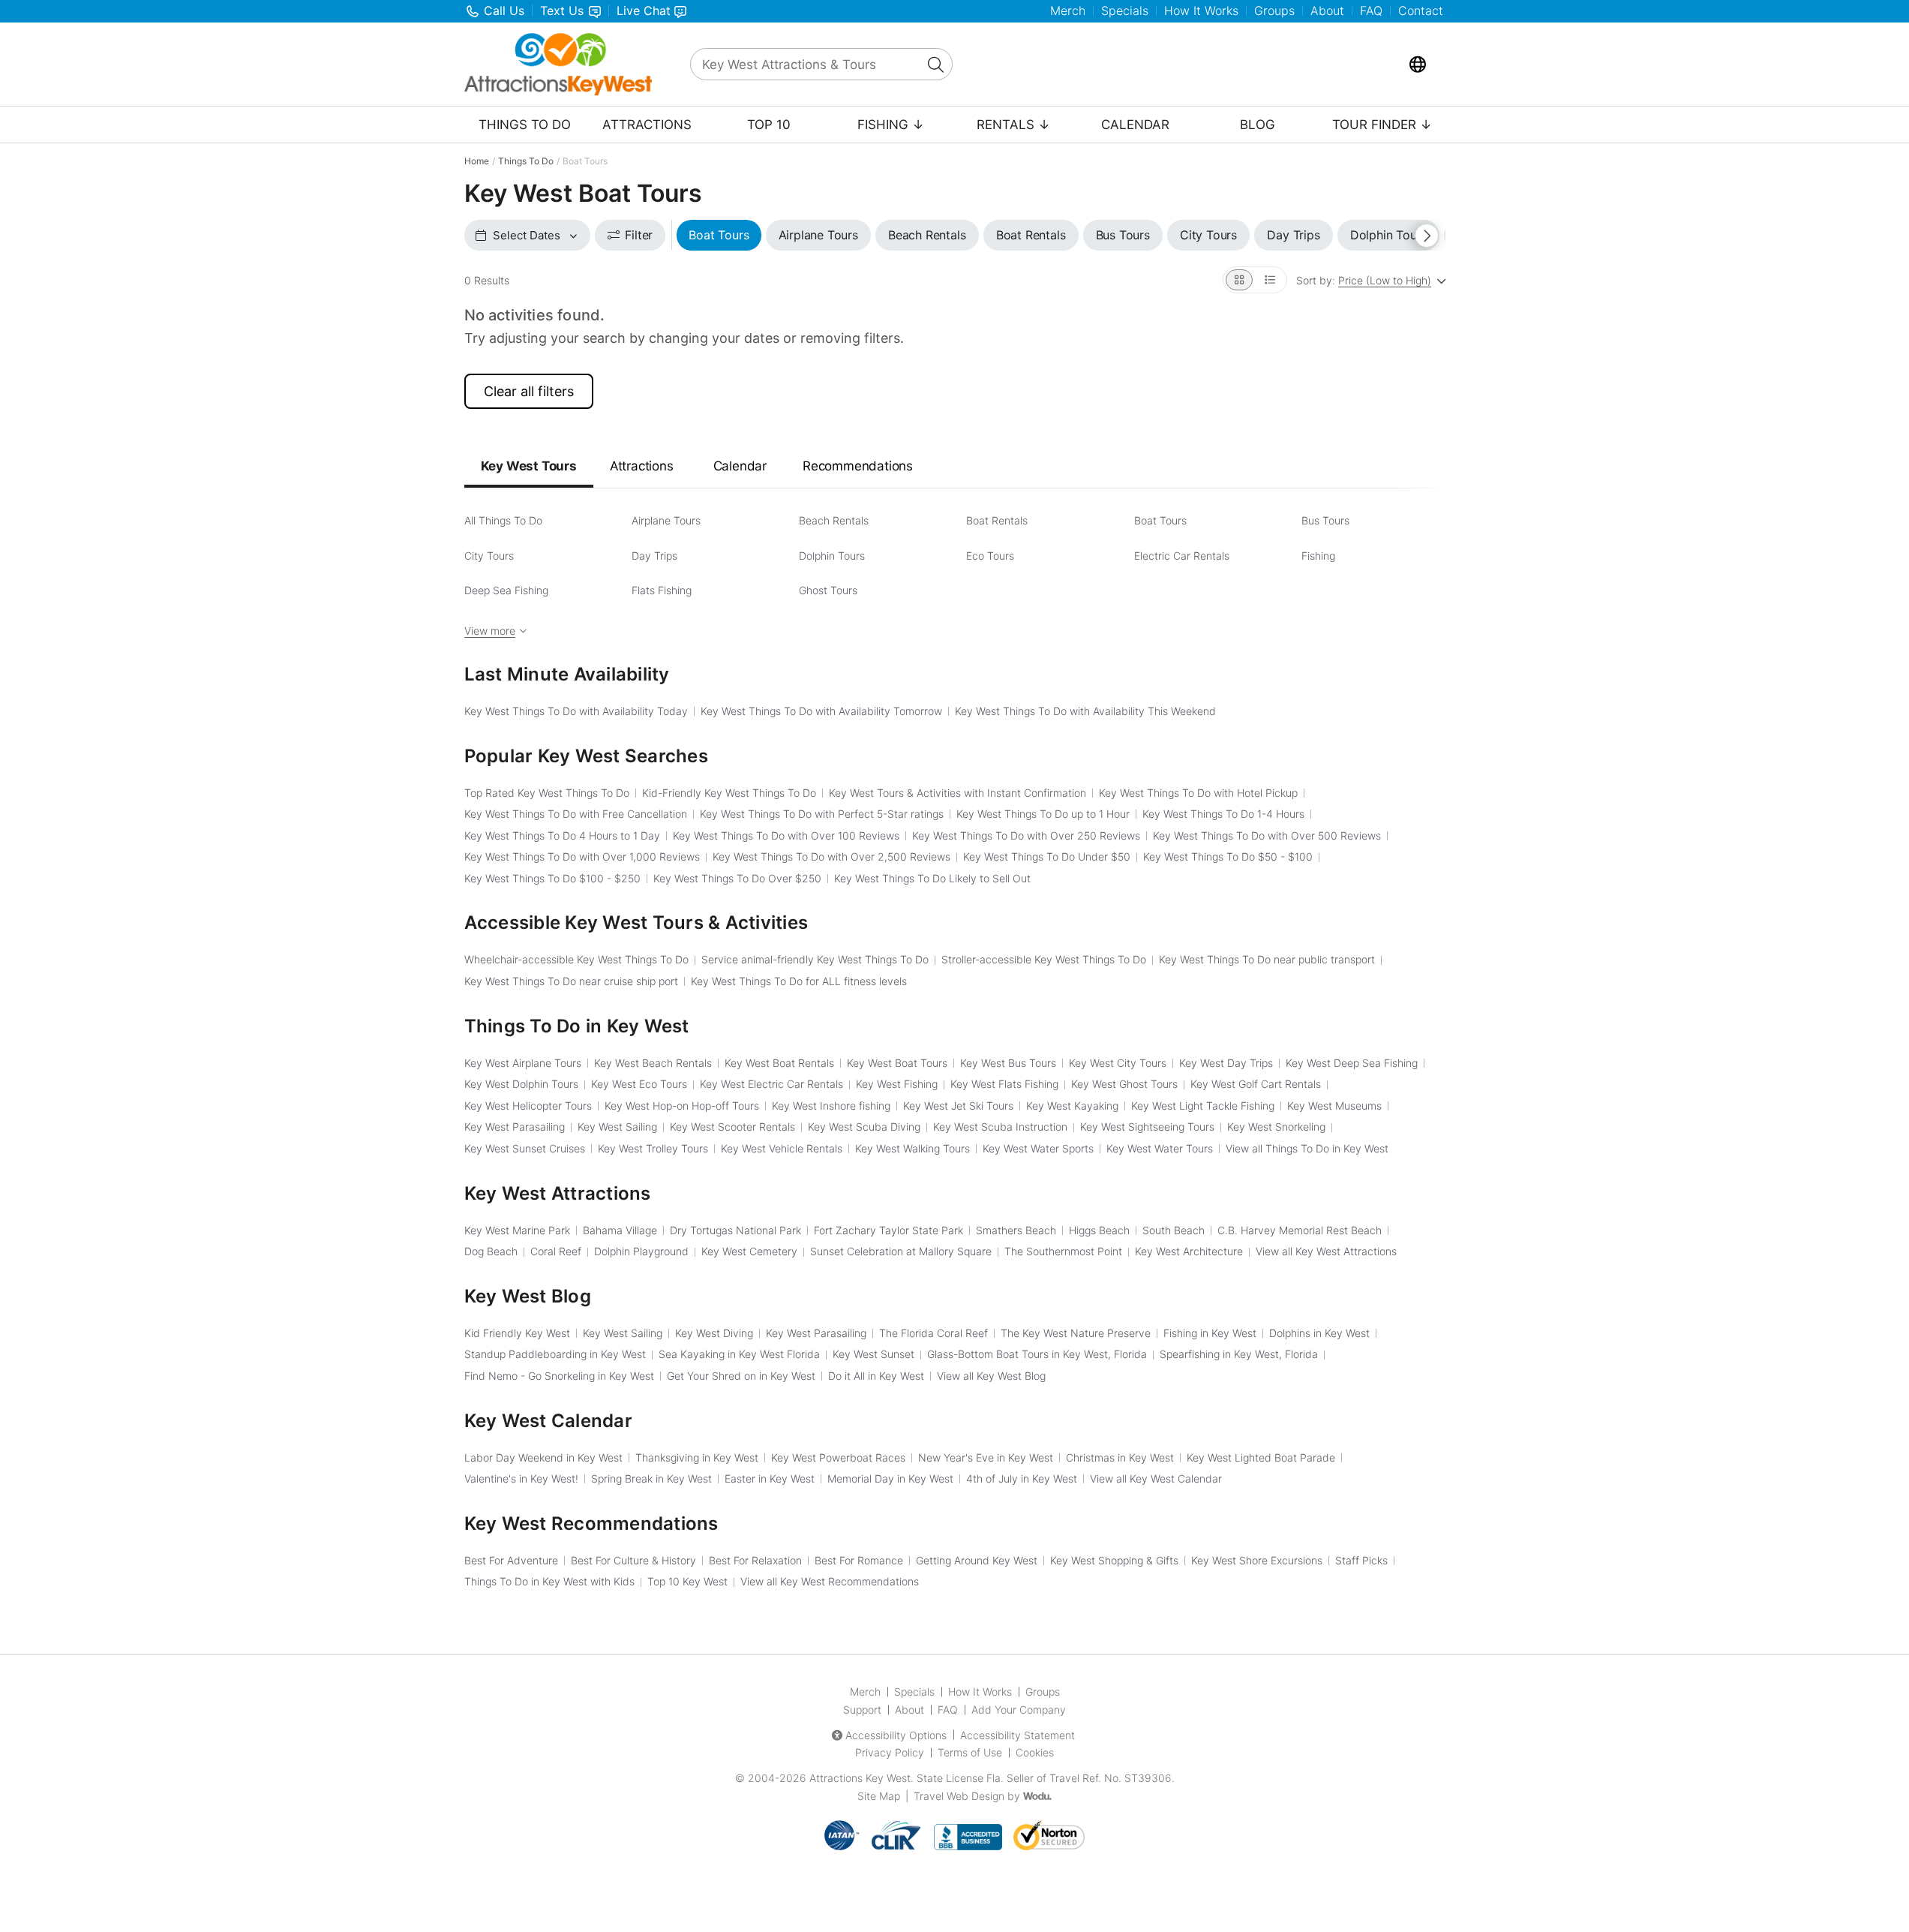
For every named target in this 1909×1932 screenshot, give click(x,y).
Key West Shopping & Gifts (1114, 1560)
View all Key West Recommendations (830, 1581)
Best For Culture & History (633, 1560)
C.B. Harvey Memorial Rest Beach (1300, 1230)
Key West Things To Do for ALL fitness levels (799, 981)
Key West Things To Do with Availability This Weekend (1085, 711)
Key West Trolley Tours (653, 1148)
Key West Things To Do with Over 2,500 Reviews (831, 856)
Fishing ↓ (891, 125)
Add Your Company (1019, 1710)
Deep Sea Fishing (506, 590)
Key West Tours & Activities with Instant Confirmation (958, 793)
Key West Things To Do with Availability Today (576, 711)
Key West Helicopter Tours (528, 1106)
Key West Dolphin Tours (521, 1084)
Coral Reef (556, 1251)
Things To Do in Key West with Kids (549, 1581)
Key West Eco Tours (639, 1084)
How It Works (1201, 11)
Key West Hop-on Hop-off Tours (682, 1106)
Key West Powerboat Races (838, 1457)
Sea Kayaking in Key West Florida (739, 1354)
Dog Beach (491, 1251)
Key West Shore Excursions (1257, 1560)
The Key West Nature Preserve (1076, 1333)
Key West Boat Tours (897, 1063)
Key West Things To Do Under (1047, 856)
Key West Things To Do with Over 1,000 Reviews (582, 856)
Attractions (647, 125)
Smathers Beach (1016, 1230)
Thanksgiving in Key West (697, 1457)
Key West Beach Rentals (653, 1063)
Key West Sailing (617, 1127)
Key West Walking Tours (912, 1148)
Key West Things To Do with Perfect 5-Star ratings (822, 814)
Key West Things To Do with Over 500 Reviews (1267, 835)
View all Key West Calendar (1156, 1478)
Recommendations (858, 466)
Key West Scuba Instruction (1000, 1127)
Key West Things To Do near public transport (1267, 959)
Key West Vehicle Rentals (782, 1148)
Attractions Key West (860, 1778)
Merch (1068, 11)
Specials (1125, 11)
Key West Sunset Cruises (525, 1148)
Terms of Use (970, 1752)
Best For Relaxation (755, 1560)
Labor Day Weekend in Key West (543, 1457)
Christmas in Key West (1120, 1457)
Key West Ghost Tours (1124, 1084)
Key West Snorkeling (1276, 1127)
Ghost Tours (828, 590)
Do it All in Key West (876, 1376)
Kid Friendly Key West (517, 1333)
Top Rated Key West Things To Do (547, 793)
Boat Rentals (997, 520)
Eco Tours (990, 556)
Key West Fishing (897, 1084)
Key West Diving (714, 1333)
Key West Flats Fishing (1004, 1084)
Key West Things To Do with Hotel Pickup (1198, 793)
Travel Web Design (959, 1796)
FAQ (1371, 11)
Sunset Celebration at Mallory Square (901, 1251)
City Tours (489, 556)
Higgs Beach (1099, 1230)
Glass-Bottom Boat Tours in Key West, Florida (1037, 1354)
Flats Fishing (662, 590)
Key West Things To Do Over (737, 878)
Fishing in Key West (1210, 1333)
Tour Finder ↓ (1382, 125)
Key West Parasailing (515, 1127)
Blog (1258, 125)
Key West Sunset (873, 1354)
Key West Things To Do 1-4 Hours (1223, 814)
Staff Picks (1361, 1560)
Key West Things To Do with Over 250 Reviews (1026, 835)
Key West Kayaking (1072, 1106)
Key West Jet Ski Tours (958, 1106)
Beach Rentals (834, 520)
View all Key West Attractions (1326, 1251)
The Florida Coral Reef (933, 1333)
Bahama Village (620, 1230)
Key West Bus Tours (1008, 1063)
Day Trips (654, 556)
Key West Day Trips (1226, 1063)
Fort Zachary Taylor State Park (888, 1230)
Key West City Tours (1118, 1063)
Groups (1274, 11)
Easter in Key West (770, 1478)
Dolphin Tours (832, 556)
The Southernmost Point (1063, 1251)
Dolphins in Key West (1319, 1333)
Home (477, 161)
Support (862, 1710)
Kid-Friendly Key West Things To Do (729, 793)
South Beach (1174, 1230)
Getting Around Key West (977, 1560)
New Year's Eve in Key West (986, 1457)
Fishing (1318, 556)
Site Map (879, 1796)
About (1327, 11)
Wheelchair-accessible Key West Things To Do (576, 959)
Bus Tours (1325, 520)
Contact (1421, 11)
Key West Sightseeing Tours (1147, 1127)
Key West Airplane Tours (523, 1063)
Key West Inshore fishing (831, 1106)
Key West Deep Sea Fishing (1352, 1063)
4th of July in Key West (1022, 1478)
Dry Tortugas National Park (735, 1230)
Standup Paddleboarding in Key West (555, 1354)
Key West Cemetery (749, 1251)
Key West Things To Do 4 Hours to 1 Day (562, 835)
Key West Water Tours (1160, 1148)
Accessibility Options (896, 1735)
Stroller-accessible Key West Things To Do (1044, 959)
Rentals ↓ (1013, 125)
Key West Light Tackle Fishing (1203, 1106)
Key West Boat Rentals (779, 1063)
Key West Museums (1334, 1106)
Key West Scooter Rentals (732, 1127)
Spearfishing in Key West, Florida (1239, 1354)
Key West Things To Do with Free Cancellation (576, 814)
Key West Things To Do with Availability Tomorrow (821, 711)
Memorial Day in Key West (890, 1478)
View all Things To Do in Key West (1307, 1148)
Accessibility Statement (1018, 1735)
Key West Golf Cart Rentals (1256, 1084)
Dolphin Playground (641, 1251)
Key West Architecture (1189, 1251)
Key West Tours (529, 466)
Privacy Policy (890, 1752)
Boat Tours (1160, 520)
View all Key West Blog (991, 1376)
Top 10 (769, 125)
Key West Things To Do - (1228, 856)
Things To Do (525, 125)
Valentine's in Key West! (521, 1478)
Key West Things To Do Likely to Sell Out (932, 878)
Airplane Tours (666, 520)
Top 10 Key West (687, 1581)
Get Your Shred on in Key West (741, 1376)
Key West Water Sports (1038, 1148)
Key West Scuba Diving (864, 1127)
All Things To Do (503, 520)
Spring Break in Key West (651, 1478)
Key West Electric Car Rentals (771, 1084)
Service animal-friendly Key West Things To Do (815, 959)
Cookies (1035, 1752)
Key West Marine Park (517, 1230)
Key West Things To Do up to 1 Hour (1043, 814)
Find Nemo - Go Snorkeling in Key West (559, 1376)
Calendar (1135, 125)
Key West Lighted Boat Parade (1261, 1457)
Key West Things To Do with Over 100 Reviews (786, 835)
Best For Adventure (511, 1560)
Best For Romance (859, 1560)
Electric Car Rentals (1182, 556)
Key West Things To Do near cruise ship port (571, 981)
